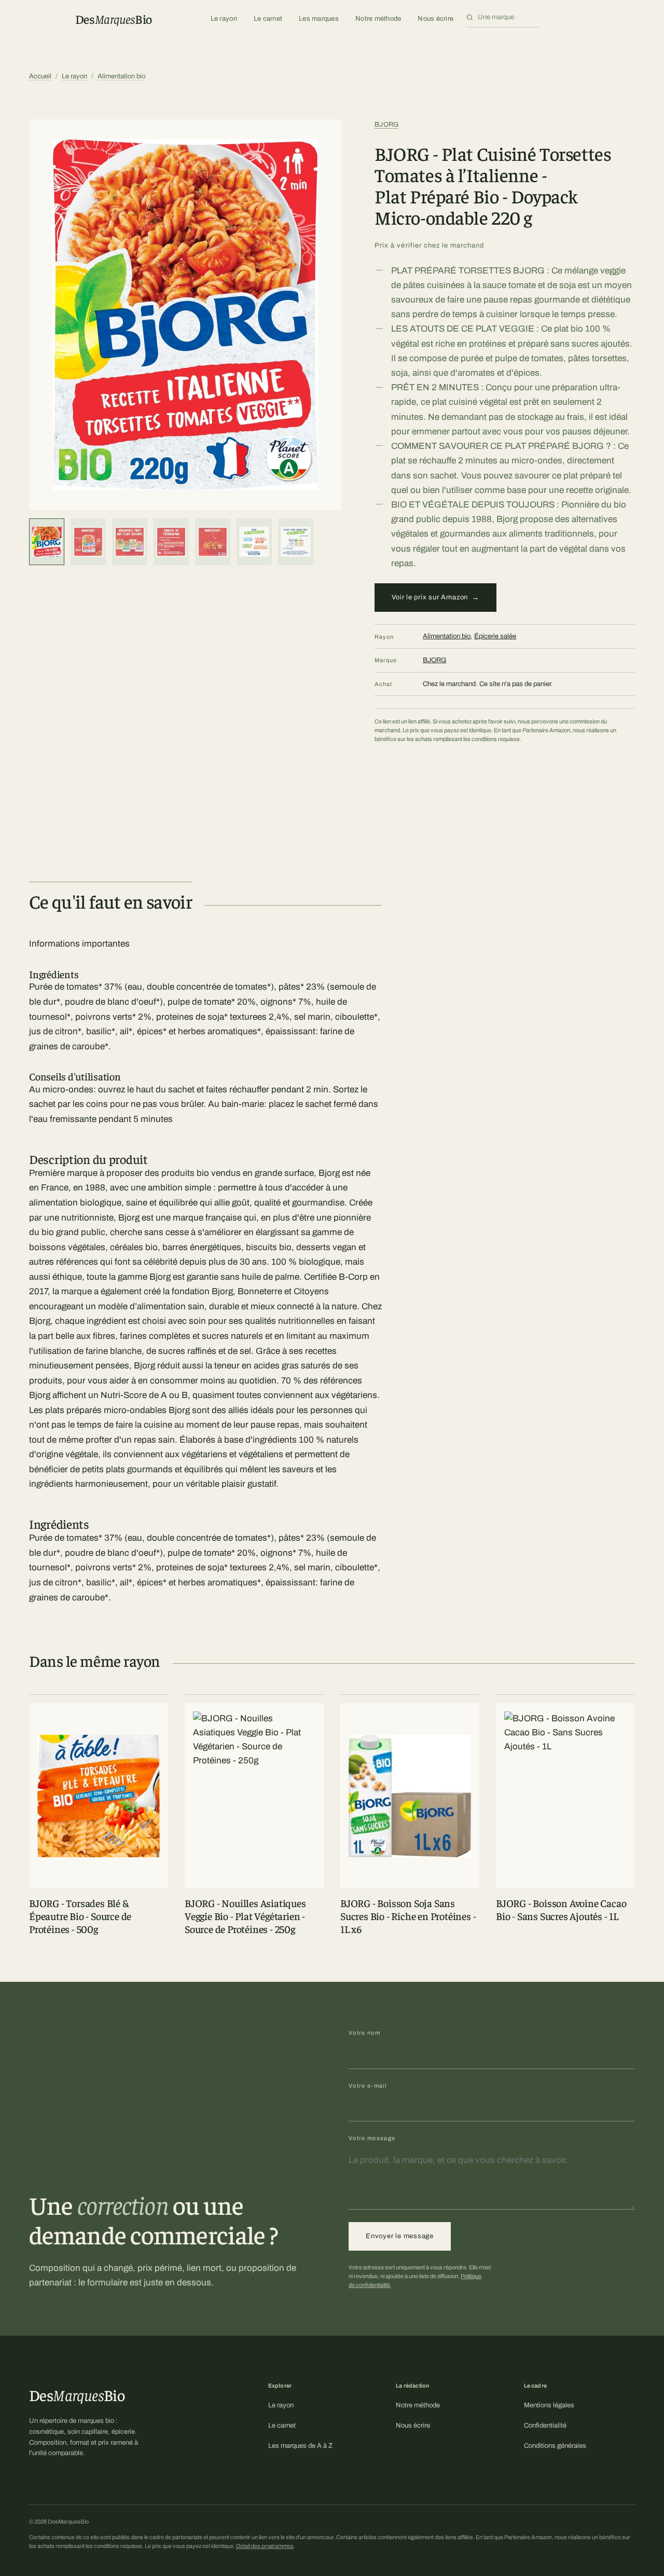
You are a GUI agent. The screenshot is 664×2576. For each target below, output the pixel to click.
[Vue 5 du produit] (213, 542)
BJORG (386, 125)
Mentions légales (549, 2405)
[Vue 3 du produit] (130, 542)
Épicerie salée (495, 636)
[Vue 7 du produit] (296, 542)
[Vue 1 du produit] (47, 542)
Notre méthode (378, 19)
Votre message (372, 2138)
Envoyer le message (400, 2236)
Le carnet (268, 19)
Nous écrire (435, 19)
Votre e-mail (368, 2086)
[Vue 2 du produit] (88, 542)
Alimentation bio (121, 76)
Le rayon (224, 19)
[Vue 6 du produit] (254, 542)
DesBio (114, 19)
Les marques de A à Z (300, 2446)
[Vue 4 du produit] (171, 542)
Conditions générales (555, 2446)
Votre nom (364, 2033)
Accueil (40, 76)
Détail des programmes (265, 2546)
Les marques (319, 19)
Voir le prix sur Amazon (435, 597)
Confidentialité (545, 2426)
